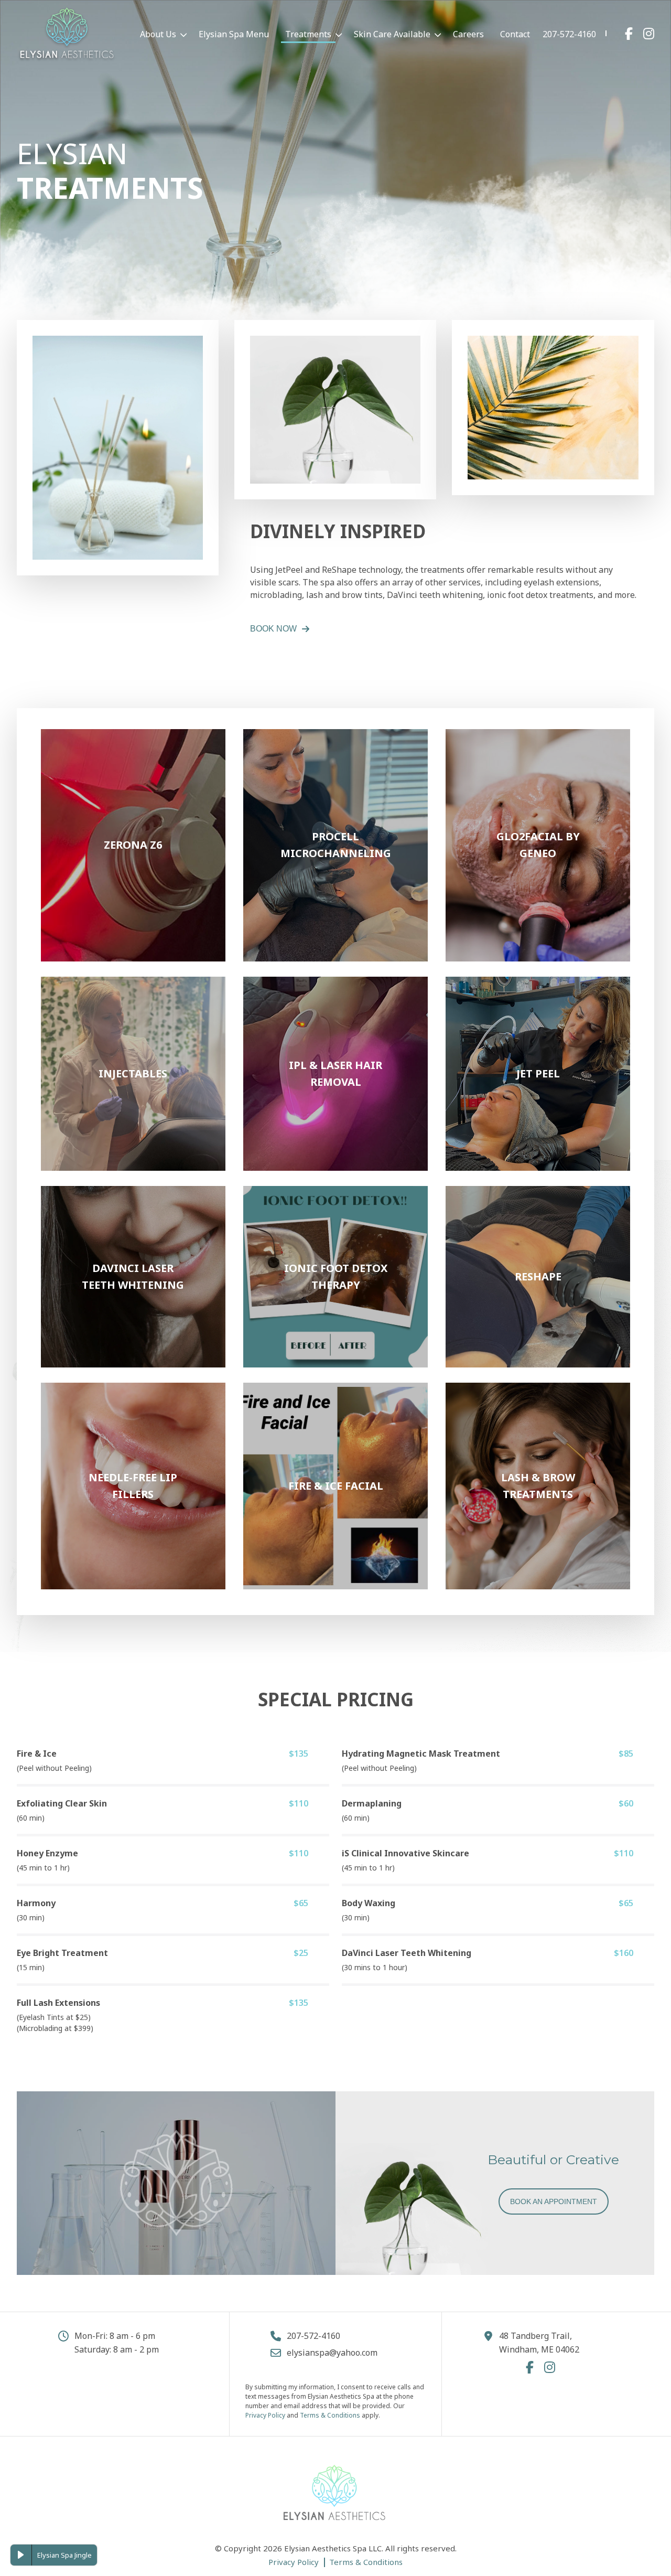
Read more (133, 924)
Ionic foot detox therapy (336, 1225)
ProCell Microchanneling (336, 793)
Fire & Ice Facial (336, 1434)
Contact (515, 34)
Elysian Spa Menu (234, 34)
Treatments (308, 34)
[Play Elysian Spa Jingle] (21, 2555)
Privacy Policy (265, 2415)
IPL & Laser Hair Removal (335, 1015)
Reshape (538, 1218)
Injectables (133, 1009)
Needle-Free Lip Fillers (133, 1421)
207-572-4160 (569, 34)
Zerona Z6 (133, 761)
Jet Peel (538, 1009)
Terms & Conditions (330, 2415)
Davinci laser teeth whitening (133, 1225)
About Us (158, 34)
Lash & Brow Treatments (538, 1428)
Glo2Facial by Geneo (538, 793)
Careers (468, 34)
